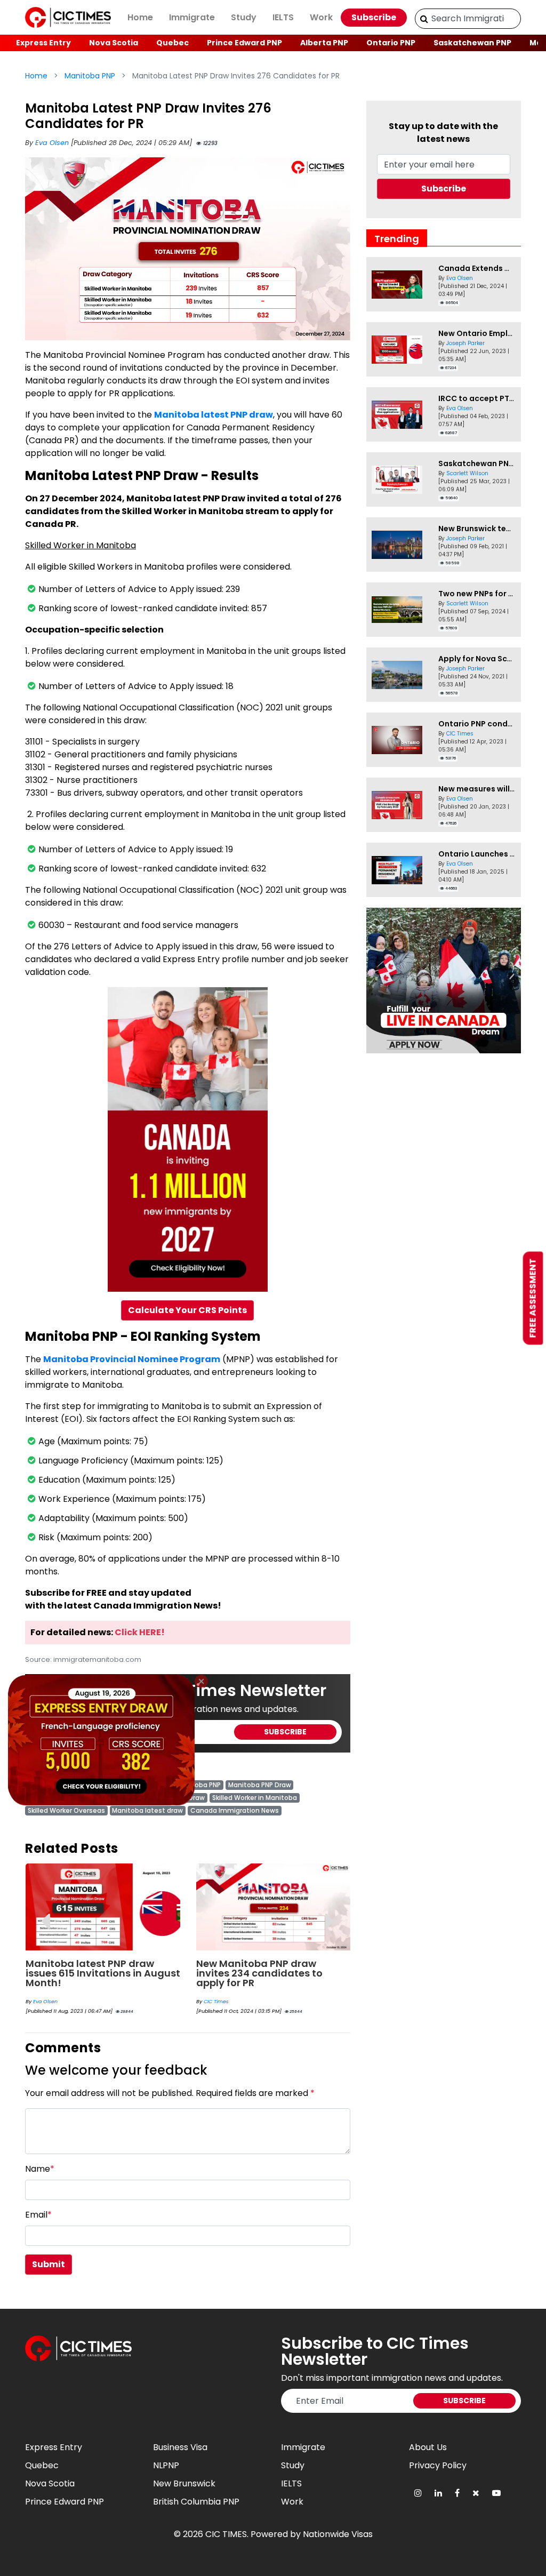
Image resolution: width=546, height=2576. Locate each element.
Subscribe (374, 17)
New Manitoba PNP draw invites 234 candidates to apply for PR (89, 1973)
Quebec (172, 43)
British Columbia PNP (196, 2502)
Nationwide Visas (338, 2534)
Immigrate (192, 17)
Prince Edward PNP (244, 43)
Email (38, 2215)
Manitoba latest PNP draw (214, 415)
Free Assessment (533, 1298)
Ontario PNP (391, 43)
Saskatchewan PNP (472, 43)
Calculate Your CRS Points (187, 1310)
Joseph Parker (465, 343)
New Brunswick (184, 2483)
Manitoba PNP (90, 76)
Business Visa (180, 2447)
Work (321, 17)
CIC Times (46, 2001)
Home (140, 17)
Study (244, 17)
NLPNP (166, 2465)
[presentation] (45, 1913)
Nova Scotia (114, 43)
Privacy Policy (438, 2465)
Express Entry (43, 43)
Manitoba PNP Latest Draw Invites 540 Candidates (261, 1968)
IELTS (283, 17)
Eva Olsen (53, 143)
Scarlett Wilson (222, 1992)
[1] (424, 19)
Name (40, 2169)
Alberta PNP (324, 43)
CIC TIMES (226, 2534)
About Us (428, 2447)
